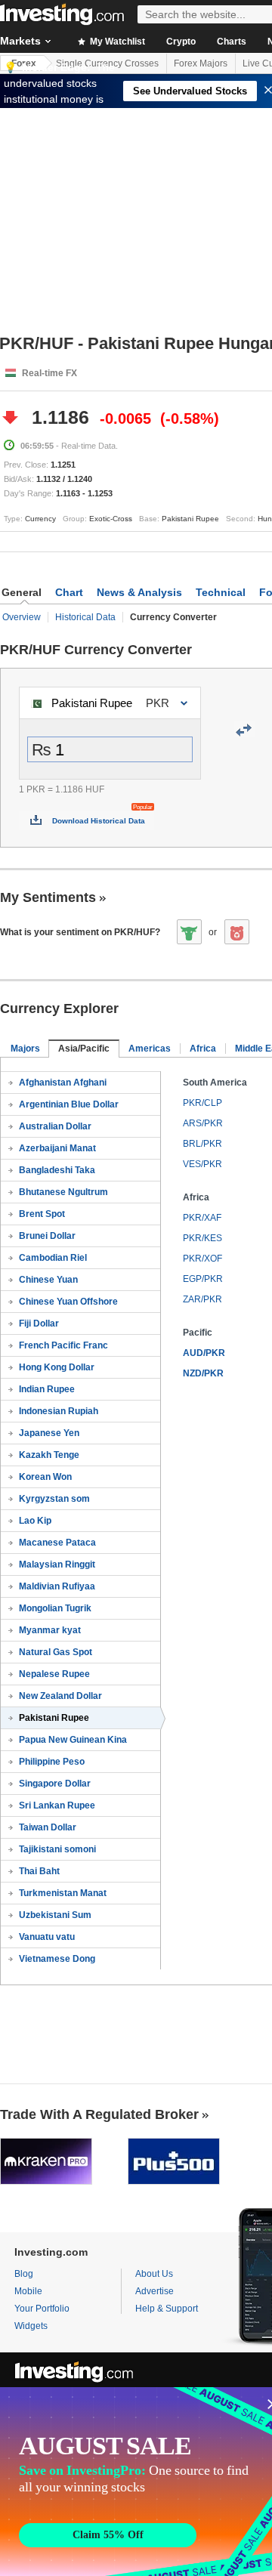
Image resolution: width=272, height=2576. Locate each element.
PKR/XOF (202, 1259)
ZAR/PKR (202, 1299)
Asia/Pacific (84, 1049)
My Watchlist (116, 42)
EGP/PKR (203, 1279)
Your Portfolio (42, 2309)
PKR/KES (202, 1238)
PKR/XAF (202, 1218)
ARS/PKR (203, 1123)
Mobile (28, 2291)
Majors (25, 1049)
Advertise (155, 2291)
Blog (24, 2274)
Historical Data (85, 617)
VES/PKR (202, 1164)
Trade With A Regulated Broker (99, 2114)
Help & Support (167, 2309)
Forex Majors (201, 63)
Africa (203, 1049)
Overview (22, 617)
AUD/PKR (204, 1353)
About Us (154, 2274)
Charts (232, 42)
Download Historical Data (99, 821)
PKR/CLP (202, 1103)
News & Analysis (139, 592)
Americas (150, 1049)
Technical (221, 592)
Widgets (31, 2326)
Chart (69, 592)
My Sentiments (48, 897)
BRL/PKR (202, 1144)
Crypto (181, 42)
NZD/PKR (203, 1373)
